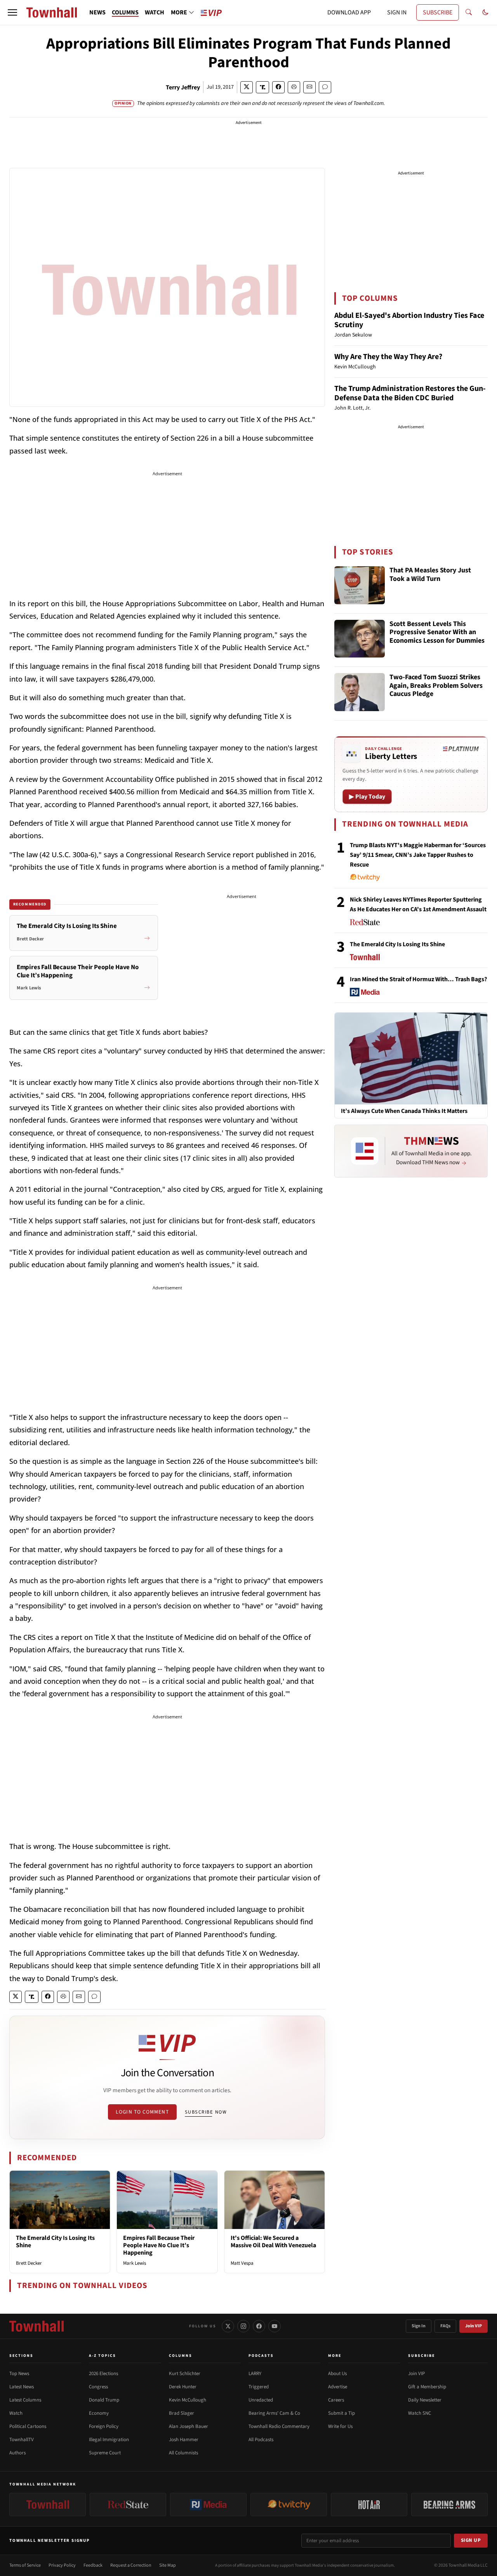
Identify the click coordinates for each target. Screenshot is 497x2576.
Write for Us (340, 2426)
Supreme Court (105, 2453)
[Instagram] (243, 2326)
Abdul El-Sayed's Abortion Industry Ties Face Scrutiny (409, 320)
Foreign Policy (104, 2426)
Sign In (419, 2326)
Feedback (93, 2565)
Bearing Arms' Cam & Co (274, 2413)
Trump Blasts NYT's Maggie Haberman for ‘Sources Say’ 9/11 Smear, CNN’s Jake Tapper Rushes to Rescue (418, 855)
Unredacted (261, 2400)
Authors (17, 2453)
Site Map (168, 2565)
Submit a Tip (341, 2413)
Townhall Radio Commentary (279, 2426)
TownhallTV (22, 2440)
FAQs (445, 2326)
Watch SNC (420, 2413)
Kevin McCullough (188, 2400)
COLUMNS (125, 12)
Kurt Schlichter (185, 2374)
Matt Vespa (242, 2263)
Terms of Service (25, 2565)
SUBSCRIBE (438, 12)
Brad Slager (182, 2413)
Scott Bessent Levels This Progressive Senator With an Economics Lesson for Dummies (437, 633)
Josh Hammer (184, 2440)
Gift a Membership (427, 2387)
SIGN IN (397, 12)
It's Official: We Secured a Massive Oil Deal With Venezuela (273, 2242)
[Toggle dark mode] (485, 12)
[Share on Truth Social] (263, 87)
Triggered (259, 2387)
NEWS (97, 12)
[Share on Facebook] (278, 87)
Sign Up (471, 2540)
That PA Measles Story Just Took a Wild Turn (430, 575)
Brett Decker (29, 2263)
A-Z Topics (103, 2356)
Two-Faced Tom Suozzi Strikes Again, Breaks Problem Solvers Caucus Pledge (436, 686)
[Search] (469, 12)
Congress (98, 2387)
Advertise (338, 2387)
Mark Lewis (135, 2263)
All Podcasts (261, 2440)
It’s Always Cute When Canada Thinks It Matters (404, 1111)
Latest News (22, 2387)
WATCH (155, 12)
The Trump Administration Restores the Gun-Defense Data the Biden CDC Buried (410, 393)
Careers (336, 2400)
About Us (337, 2374)
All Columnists (183, 2453)
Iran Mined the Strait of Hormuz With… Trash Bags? (418, 979)
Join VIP (474, 2326)
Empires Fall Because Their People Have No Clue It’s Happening (159, 2245)
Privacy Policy (62, 2565)
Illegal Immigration (109, 2440)
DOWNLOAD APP (349, 12)
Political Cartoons (28, 2426)
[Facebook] (259, 2326)
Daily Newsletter (425, 2400)
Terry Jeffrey (183, 87)
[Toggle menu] (12, 12)
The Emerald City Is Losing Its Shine (55, 2242)
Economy (99, 2413)
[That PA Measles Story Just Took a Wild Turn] (360, 585)
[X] (228, 2326)
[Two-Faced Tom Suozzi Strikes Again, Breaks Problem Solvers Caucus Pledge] (360, 692)
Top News (19, 2374)
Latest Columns (25, 2400)
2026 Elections (103, 2374)
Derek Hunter (183, 2387)
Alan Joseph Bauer (189, 2426)
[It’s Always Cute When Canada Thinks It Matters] (411, 1058)
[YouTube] (275, 2326)
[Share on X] (247, 87)
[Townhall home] (36, 2326)
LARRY (255, 2374)
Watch (16, 2413)
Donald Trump (104, 2400)
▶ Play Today (367, 797)
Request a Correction (131, 2565)
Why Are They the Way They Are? (388, 357)
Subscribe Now (206, 2112)
